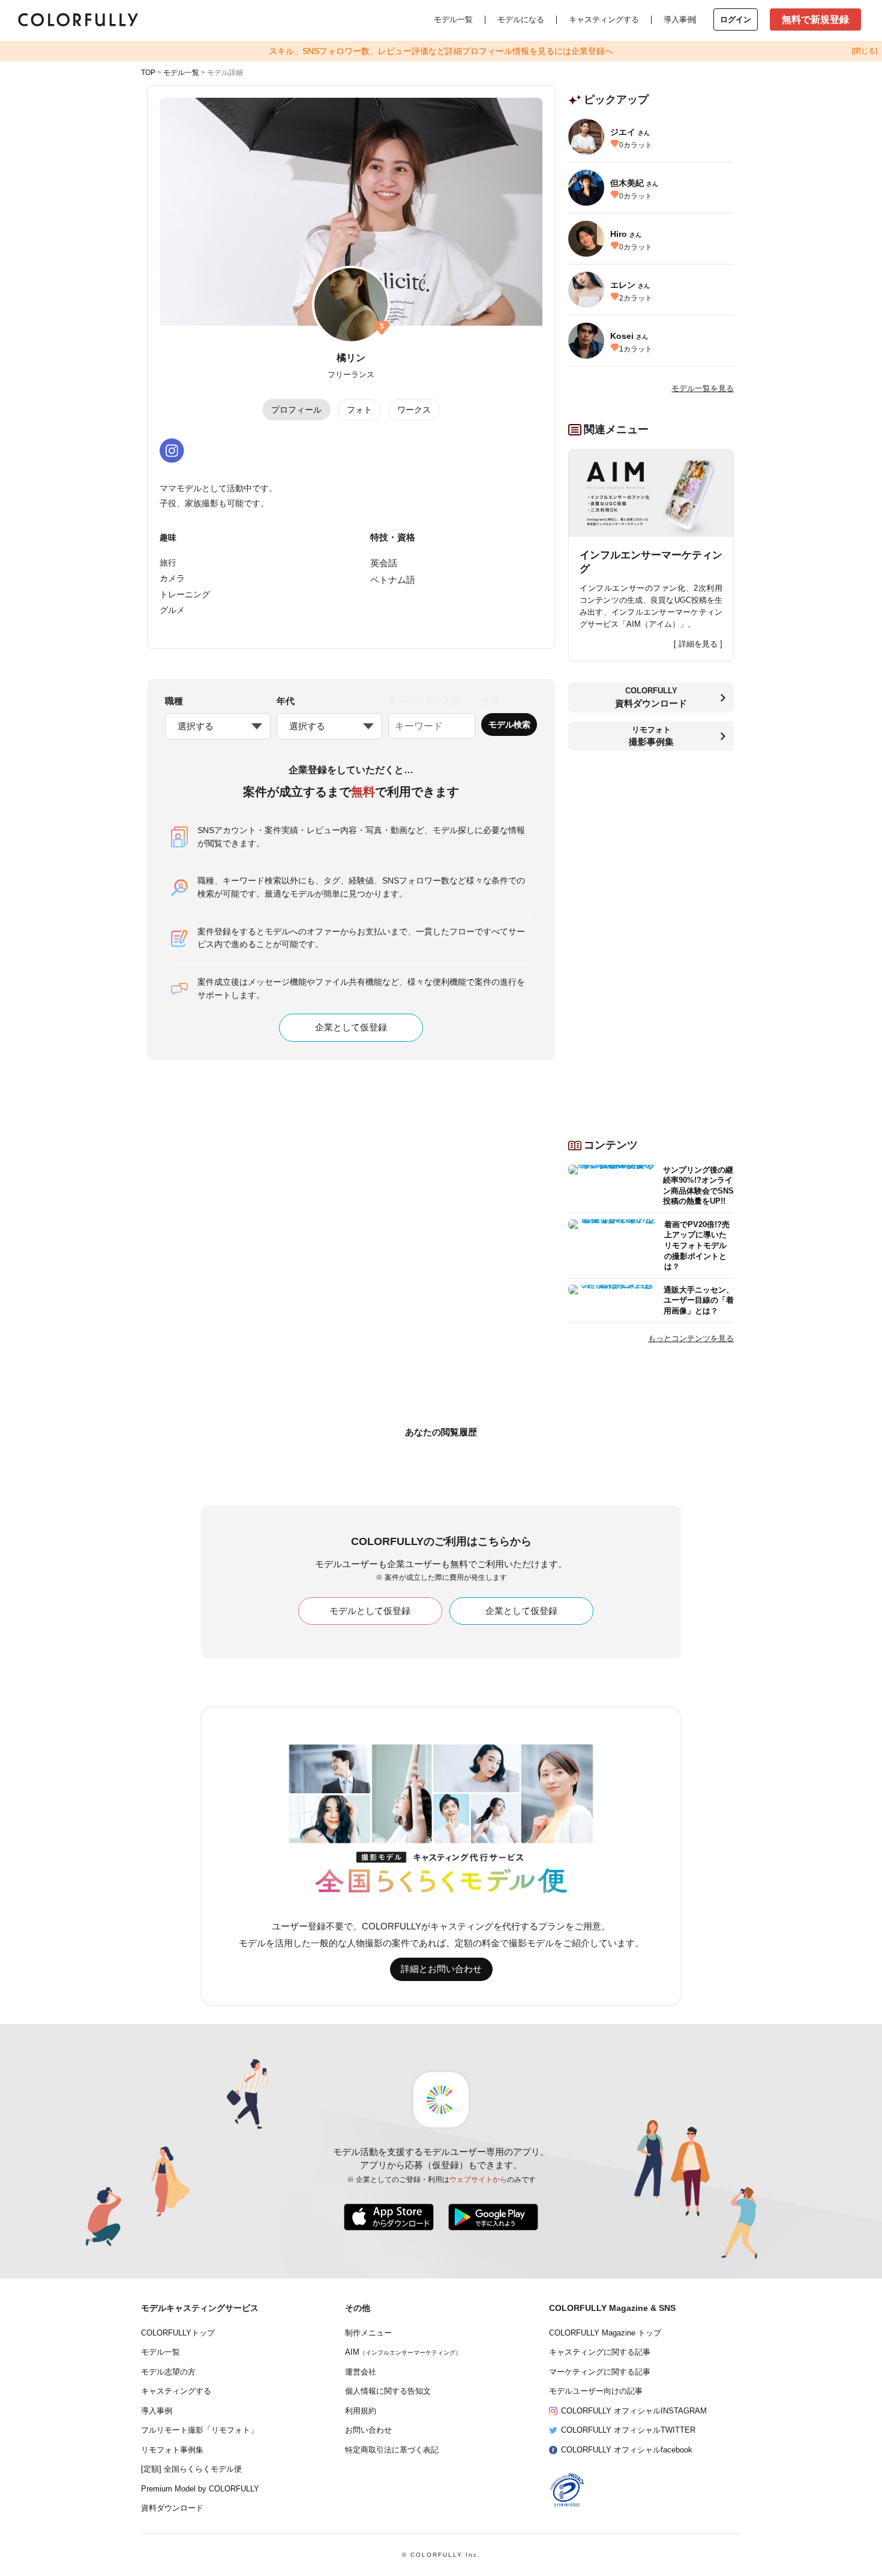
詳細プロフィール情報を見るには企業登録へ (441, 51)
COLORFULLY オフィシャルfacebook (627, 2450)
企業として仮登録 (351, 1027)
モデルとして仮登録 (370, 1611)
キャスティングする (604, 19)
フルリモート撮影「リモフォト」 (199, 2430)
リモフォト (651, 736)
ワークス (414, 410)
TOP (148, 73)
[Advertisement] (651, 940)
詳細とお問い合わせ (441, 1969)
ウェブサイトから (478, 2180)
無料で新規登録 (815, 19)
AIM (403, 2352)
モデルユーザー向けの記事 (596, 2391)
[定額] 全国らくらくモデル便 (191, 2469)
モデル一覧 (453, 19)
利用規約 (361, 2411)
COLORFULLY (651, 697)
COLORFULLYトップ (178, 2333)
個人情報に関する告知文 (388, 2391)
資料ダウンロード (172, 2508)
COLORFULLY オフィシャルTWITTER (628, 2430)
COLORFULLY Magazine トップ (605, 2333)
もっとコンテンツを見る (691, 1338)
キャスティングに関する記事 (600, 2352)
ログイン (736, 19)
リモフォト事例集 (172, 2450)
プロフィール (296, 410)
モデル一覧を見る (703, 388)
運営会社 (361, 2372)
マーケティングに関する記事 (600, 2372)
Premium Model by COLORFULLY (200, 2489)
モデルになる (521, 19)
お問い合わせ (368, 2430)
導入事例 (679, 19)
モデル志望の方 (168, 2372)
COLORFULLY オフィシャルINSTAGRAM (634, 2411)
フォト (359, 410)
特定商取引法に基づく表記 (392, 2450)
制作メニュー (368, 2333)
